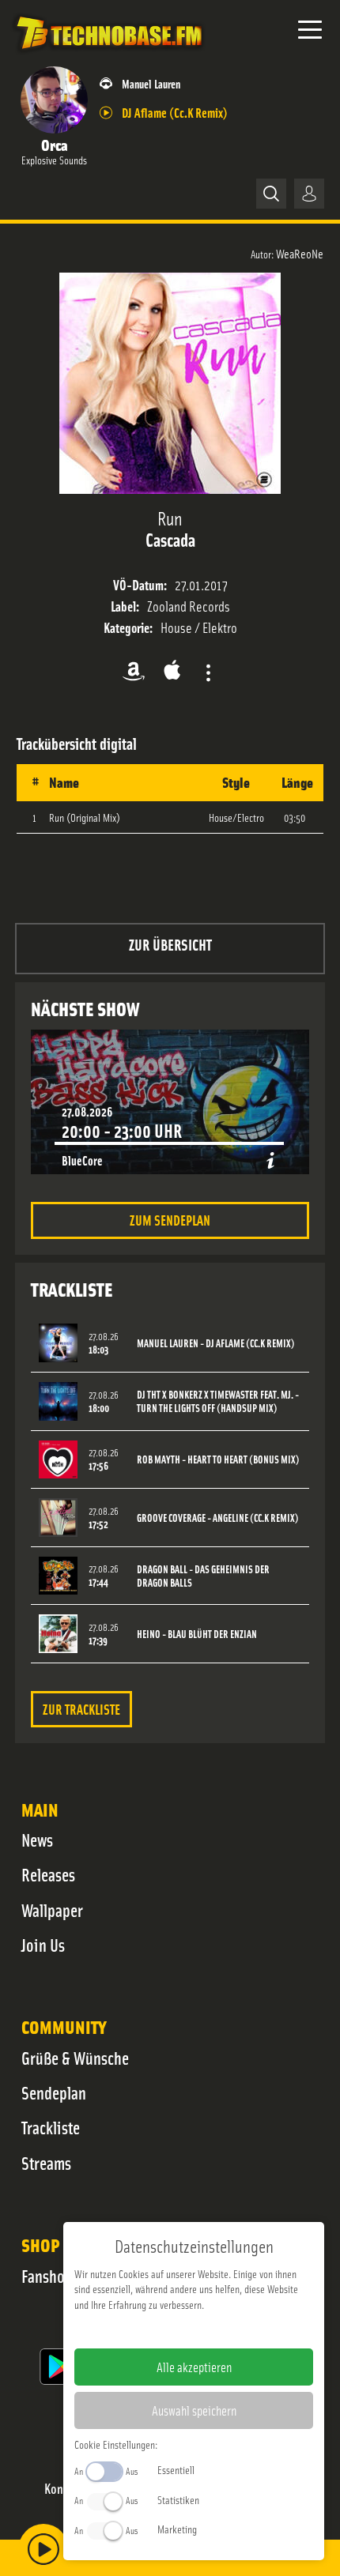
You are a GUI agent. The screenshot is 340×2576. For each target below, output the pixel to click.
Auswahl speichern (194, 2410)
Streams (46, 2163)
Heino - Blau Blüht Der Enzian (197, 1634)
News (37, 1840)
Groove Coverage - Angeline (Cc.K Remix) (218, 1518)
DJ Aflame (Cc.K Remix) (175, 112)
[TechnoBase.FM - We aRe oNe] (108, 55)
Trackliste (51, 2127)
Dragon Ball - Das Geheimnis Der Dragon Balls (203, 1576)
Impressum (145, 2329)
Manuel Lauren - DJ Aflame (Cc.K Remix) (216, 1343)
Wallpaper (52, 1910)
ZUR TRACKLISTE (81, 1709)
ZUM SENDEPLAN (170, 1220)
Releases (48, 1874)
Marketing (177, 2529)
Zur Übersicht (170, 944)
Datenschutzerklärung (221, 2329)
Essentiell (176, 2469)
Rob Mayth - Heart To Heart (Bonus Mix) (218, 1459)
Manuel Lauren (151, 83)
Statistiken (178, 2499)
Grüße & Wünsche (75, 2058)
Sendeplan (54, 2092)
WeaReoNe (300, 253)
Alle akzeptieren (194, 2367)
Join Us (43, 1945)
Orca (55, 144)
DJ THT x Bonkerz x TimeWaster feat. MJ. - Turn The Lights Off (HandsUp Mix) (218, 1401)
